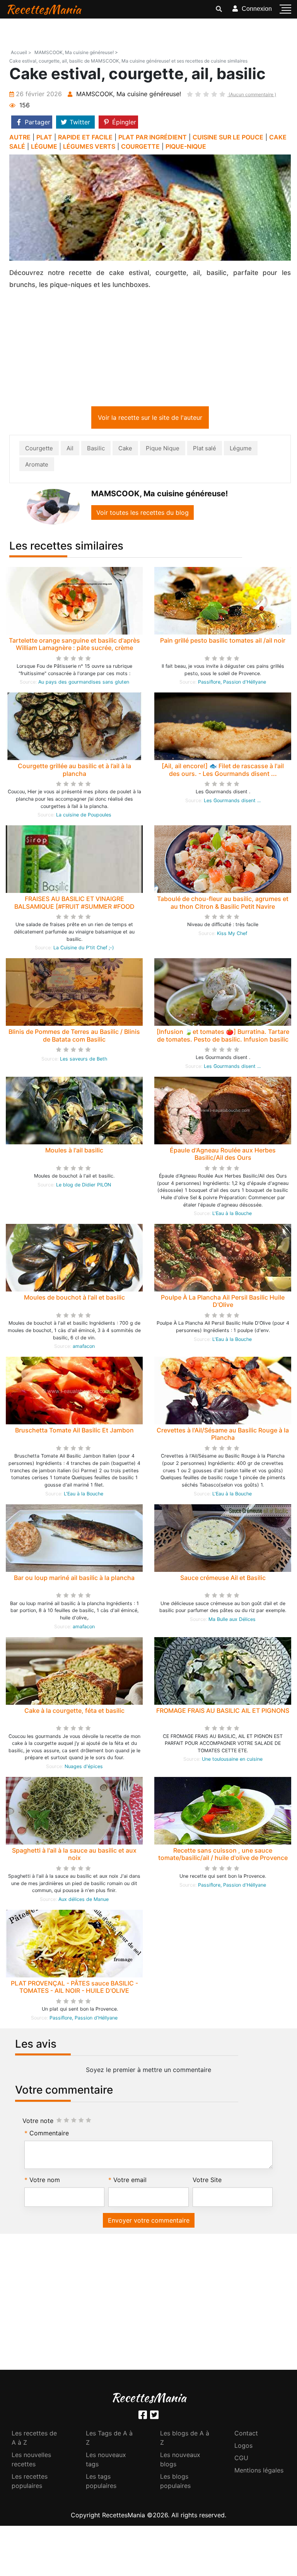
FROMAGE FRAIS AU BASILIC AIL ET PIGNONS (223, 1712)
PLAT (44, 137)
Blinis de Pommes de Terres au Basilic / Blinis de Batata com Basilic (74, 1037)
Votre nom (45, 2181)
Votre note (38, 2122)
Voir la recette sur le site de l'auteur (150, 419)
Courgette (39, 450)
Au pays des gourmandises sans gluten (84, 683)
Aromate (37, 466)
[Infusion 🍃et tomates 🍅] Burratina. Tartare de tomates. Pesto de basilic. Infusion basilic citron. (223, 1040)
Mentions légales (259, 2472)
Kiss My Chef (232, 935)
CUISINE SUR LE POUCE (228, 137)
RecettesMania (43, 9)
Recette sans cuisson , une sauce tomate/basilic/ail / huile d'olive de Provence (223, 1856)
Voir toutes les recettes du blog (143, 514)
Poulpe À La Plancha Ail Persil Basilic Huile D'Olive (223, 1302)
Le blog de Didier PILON (84, 1186)
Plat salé (205, 450)
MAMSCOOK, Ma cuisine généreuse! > (76, 52)
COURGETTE (140, 146)
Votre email (130, 2181)
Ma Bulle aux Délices (232, 1621)
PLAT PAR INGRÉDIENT (153, 137)
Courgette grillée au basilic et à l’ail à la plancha (74, 771)
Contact (246, 2435)
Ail (70, 450)
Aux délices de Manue (84, 1901)
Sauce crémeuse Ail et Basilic (223, 1579)
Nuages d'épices (84, 1768)
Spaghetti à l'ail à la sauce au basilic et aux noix (74, 1856)
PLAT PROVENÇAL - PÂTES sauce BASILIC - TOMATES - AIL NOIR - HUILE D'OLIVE (74, 1988)
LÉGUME (44, 146)
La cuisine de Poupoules (84, 816)
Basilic (96, 450)
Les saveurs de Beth (84, 1060)
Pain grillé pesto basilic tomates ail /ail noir (223, 642)
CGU (241, 2459)
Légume (241, 450)
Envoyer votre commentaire (149, 2222)
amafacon (84, 1348)
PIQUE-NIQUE (186, 146)
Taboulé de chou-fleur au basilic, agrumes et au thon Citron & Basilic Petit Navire (223, 904)
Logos (243, 2447)
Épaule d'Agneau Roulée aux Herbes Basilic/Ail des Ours (223, 1155)
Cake (125, 450)
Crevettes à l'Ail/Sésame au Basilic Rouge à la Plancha (223, 1435)
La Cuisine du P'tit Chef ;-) (84, 949)
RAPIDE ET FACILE (85, 137)
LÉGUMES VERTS (89, 146)
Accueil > (21, 52)
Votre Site (207, 2181)
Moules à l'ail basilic (74, 1152)
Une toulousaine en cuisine (232, 1761)
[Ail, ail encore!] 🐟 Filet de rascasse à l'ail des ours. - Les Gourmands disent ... (223, 771)
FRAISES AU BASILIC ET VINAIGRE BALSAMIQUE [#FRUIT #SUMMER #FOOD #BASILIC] (74, 908)
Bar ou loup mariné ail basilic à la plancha (74, 1579)
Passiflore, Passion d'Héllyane (232, 683)
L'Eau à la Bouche (232, 1215)
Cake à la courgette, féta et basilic (74, 1712)
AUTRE (20, 137)
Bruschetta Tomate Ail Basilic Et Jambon (74, 1432)
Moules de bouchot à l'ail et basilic (74, 1299)
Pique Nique (163, 450)
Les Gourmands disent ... (232, 802)
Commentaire (49, 2135)
